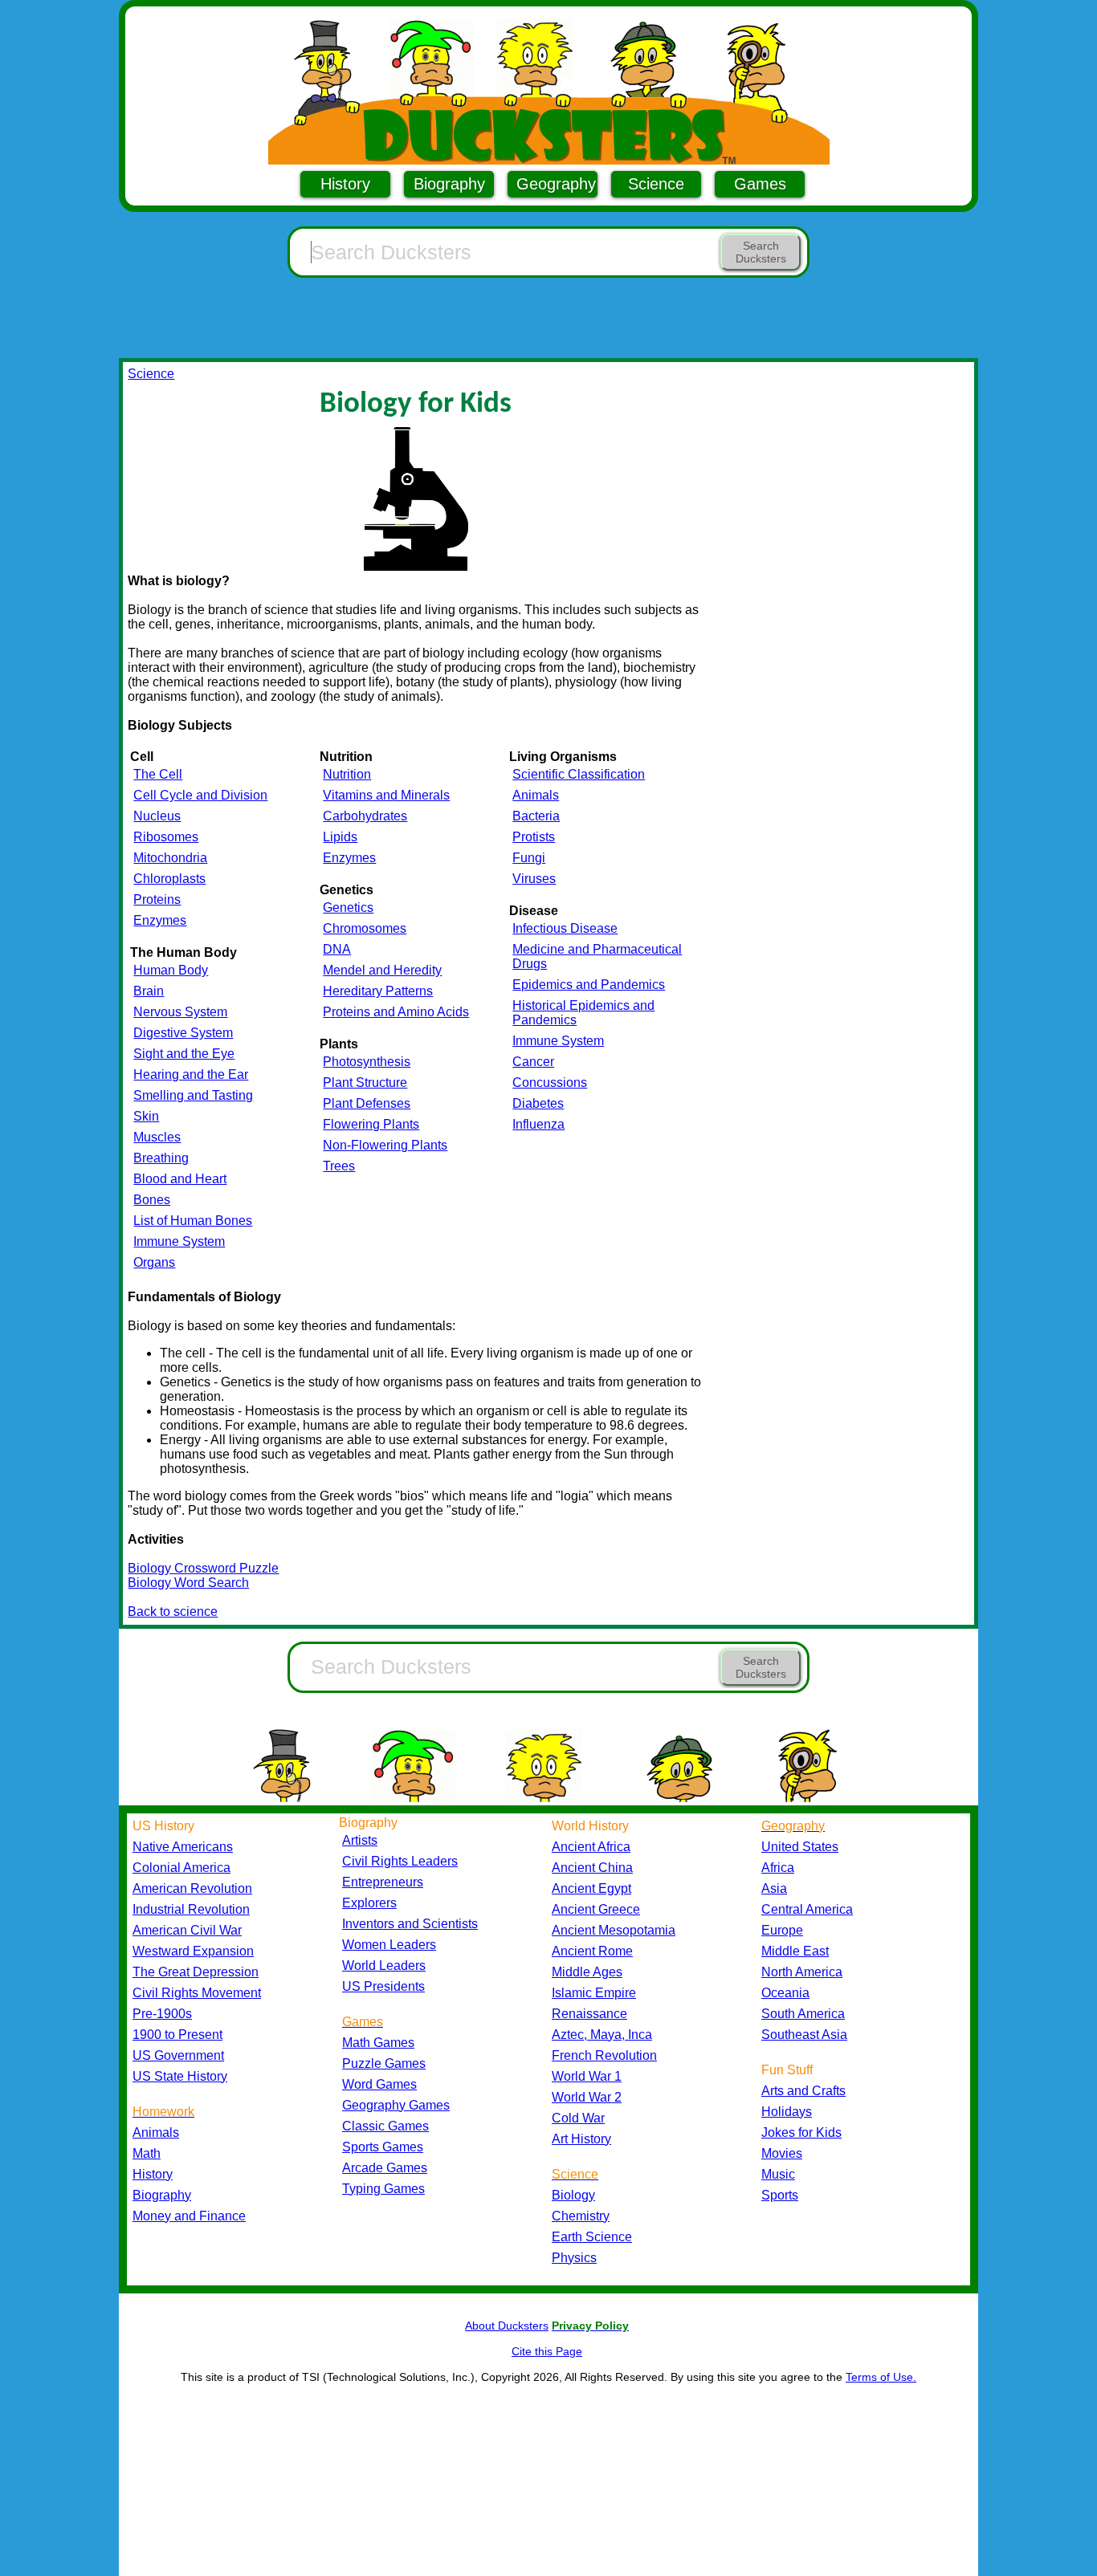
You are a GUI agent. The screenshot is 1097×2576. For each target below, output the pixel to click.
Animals (536, 795)
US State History (180, 2076)
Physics (574, 2258)
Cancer (533, 1062)
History (345, 184)
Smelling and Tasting (193, 1095)
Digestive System (183, 1033)
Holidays (787, 2112)
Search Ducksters (761, 252)
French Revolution (604, 2055)
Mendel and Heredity (382, 970)
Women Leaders (389, 1945)
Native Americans (183, 1847)
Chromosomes (365, 928)
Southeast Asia (804, 2035)
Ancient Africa (591, 1847)
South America (803, 2014)
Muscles (157, 1137)
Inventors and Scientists (410, 1924)
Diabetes (538, 1103)
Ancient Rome (592, 1951)
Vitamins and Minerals (386, 795)
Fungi (529, 858)
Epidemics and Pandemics (589, 985)
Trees (339, 1166)
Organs (154, 1262)
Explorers (369, 1903)
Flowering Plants (371, 1124)
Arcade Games (385, 2168)
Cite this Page (547, 2351)
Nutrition (347, 774)
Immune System (179, 1241)
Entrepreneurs (383, 1882)
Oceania (785, 1993)
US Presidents (383, 1986)
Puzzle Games (384, 2063)
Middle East (795, 1951)
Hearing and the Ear (191, 1074)
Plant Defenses (367, 1103)
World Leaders (384, 1966)
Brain (149, 991)
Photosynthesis (367, 1062)
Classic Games (385, 2126)
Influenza (538, 1124)
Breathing (161, 1158)
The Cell (158, 774)
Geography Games (396, 2105)
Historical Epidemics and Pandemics (583, 1013)
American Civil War (187, 1930)
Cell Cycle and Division (200, 795)
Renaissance (589, 2014)
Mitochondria (170, 858)
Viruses (534, 879)
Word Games (379, 2084)
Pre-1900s (162, 2014)
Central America (807, 1909)
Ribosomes (166, 837)
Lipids (340, 837)
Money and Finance (189, 2216)
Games (760, 184)
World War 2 (587, 2097)
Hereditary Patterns (378, 991)
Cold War (578, 2118)
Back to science (173, 1612)
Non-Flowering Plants (385, 1145)
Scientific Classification (579, 774)
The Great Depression (196, 1972)
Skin (146, 1116)
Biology (573, 2195)
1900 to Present (177, 2035)
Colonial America (181, 1868)
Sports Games (383, 2147)
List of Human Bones (193, 1221)
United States (800, 1847)
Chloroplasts (169, 879)
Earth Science (592, 2237)
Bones (152, 1200)
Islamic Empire (594, 1993)
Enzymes (160, 920)
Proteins (157, 899)
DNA (337, 949)
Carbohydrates (365, 816)
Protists (534, 837)
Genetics (348, 908)
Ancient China (592, 1868)
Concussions (550, 1082)
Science (656, 184)
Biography (449, 184)
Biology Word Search (188, 1583)
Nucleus (157, 816)
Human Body (171, 970)
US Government (178, 2055)
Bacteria (536, 816)
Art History (581, 2139)
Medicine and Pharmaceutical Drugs (597, 956)
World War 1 (587, 2076)
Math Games (378, 2043)
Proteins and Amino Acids (396, 1012)
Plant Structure (365, 1082)
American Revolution (192, 1888)
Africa (778, 1868)
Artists (360, 1840)
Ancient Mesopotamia (614, 1930)
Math (147, 2153)
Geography (556, 184)
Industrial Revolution (191, 1909)
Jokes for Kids (801, 2132)
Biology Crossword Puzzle (203, 1568)
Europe (782, 1930)
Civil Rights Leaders (400, 1861)
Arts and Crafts (803, 2091)
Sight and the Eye (184, 1054)
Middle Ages (587, 1972)
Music (778, 2174)
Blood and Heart (180, 1179)
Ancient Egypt (591, 1888)
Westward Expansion (193, 1951)
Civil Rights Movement (197, 1993)
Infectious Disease (565, 928)
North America (802, 1972)
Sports (780, 2195)
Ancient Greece (596, 1909)
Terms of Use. (881, 2377)
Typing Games (383, 2189)
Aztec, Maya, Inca (602, 2035)
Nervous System (180, 1012)
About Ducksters (507, 2326)
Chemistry (581, 2216)
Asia (774, 1888)
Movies (782, 2153)
